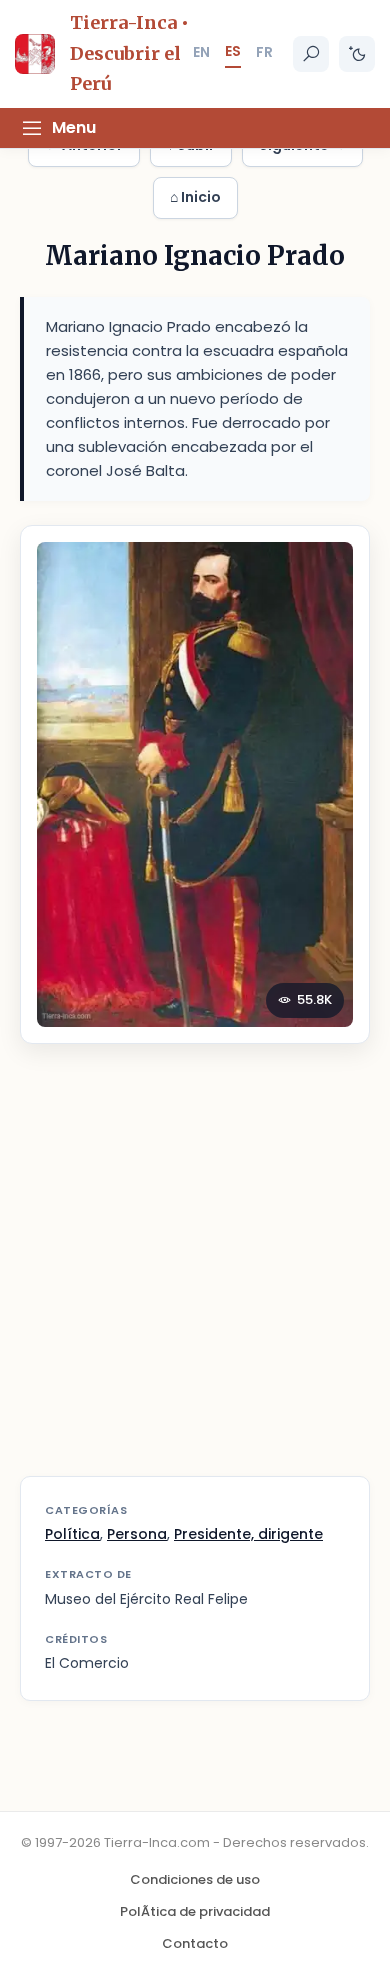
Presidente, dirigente (248, 1534)
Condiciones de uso (195, 1879)
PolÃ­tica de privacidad (195, 1911)
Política (72, 1534)
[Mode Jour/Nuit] (357, 54)
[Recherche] (311, 54)
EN (201, 52)
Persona (137, 1534)
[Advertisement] (195, 1272)
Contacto (195, 1943)
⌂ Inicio (195, 197)
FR (264, 52)
